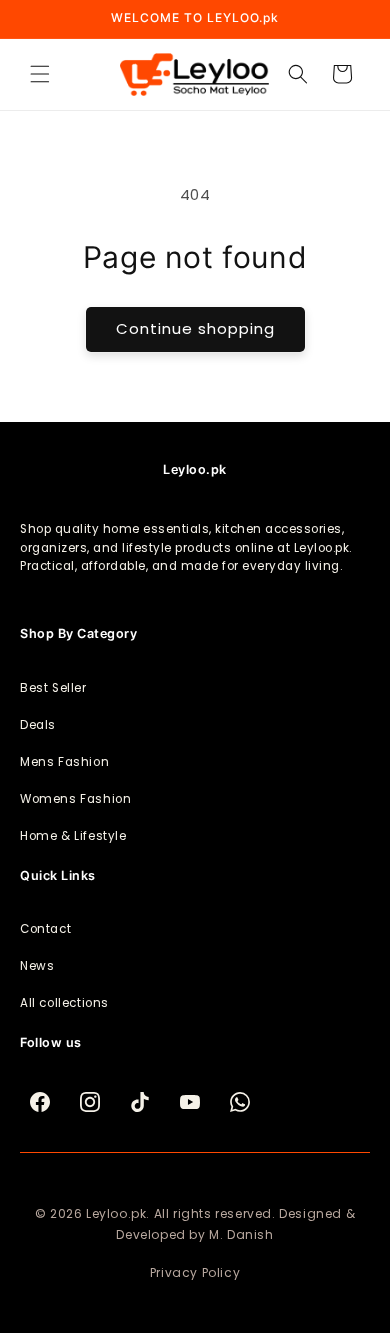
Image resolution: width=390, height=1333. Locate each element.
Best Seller (53, 688)
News (37, 966)
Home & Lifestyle (73, 836)
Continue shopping (195, 328)
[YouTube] (190, 1102)
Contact (45, 929)
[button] (40, 74)
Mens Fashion (64, 762)
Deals (38, 725)
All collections (64, 1003)
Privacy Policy (195, 1272)
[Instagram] (90, 1102)
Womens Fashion (75, 799)
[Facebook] (40, 1102)
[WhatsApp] (240, 1102)
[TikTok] (140, 1102)
